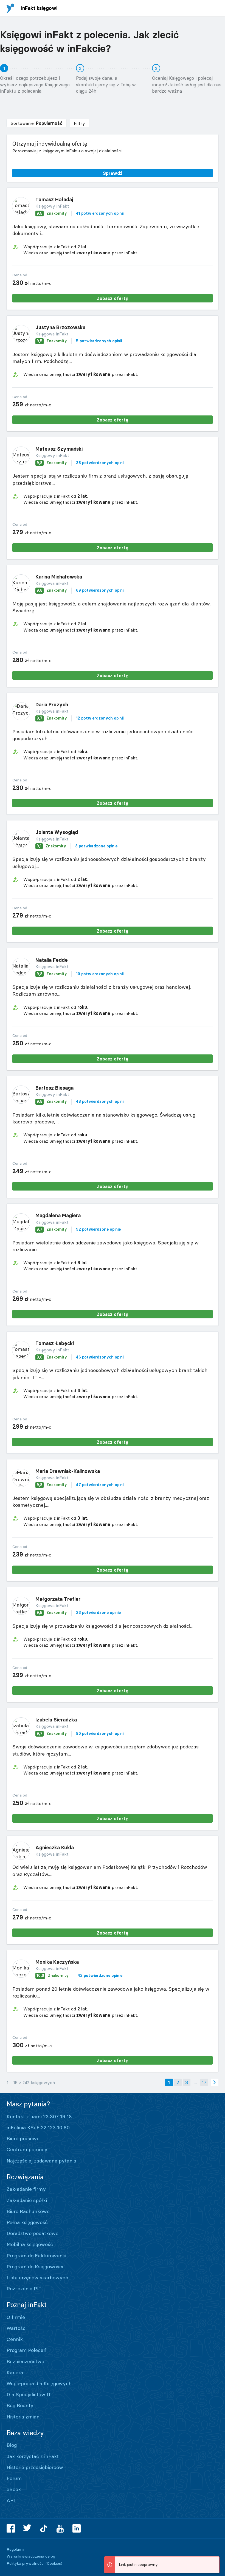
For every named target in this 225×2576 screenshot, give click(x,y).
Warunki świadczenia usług (31, 2556)
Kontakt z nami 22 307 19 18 (39, 2116)
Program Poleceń (26, 2350)
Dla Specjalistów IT (29, 2394)
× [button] (214, 2561)
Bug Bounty (20, 2405)
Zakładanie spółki (27, 2200)
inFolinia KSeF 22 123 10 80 (38, 2127)
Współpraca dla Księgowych (39, 2383)
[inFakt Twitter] (27, 2528)
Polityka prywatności (26, 2563)
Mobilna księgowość (30, 2244)
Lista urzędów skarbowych (37, 2278)
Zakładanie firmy (26, 2189)
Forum (14, 2478)
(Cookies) (54, 2563)
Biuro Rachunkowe (28, 2211)
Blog (12, 2445)
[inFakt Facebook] (11, 2528)
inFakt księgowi (39, 8)
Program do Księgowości (35, 2267)
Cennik (15, 2339)
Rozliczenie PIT (24, 2289)
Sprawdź (113, 173)
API (11, 2500)
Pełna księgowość (27, 2222)
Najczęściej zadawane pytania (41, 2161)
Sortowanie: (36, 123)
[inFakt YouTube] (60, 2528)
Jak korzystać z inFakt (33, 2456)
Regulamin (16, 2549)
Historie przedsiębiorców (35, 2467)
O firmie (16, 2317)
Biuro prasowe (23, 2138)
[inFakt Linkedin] (77, 2528)
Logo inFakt (10, 8)
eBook (14, 2489)
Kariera (15, 2372)
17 (204, 2082)
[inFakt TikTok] (44, 2528)
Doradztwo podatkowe (33, 2233)
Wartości (17, 2328)
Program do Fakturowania (36, 2256)
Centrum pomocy (27, 2149)
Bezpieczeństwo (25, 2361)
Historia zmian (23, 2417)
